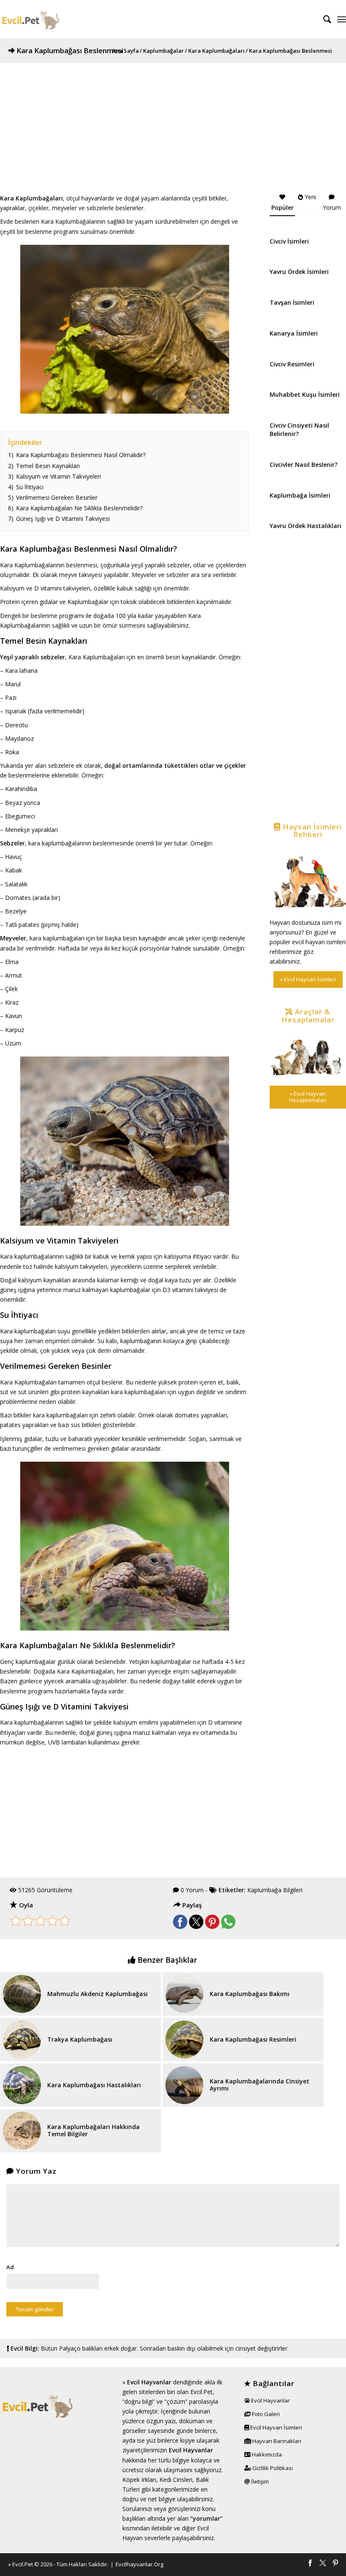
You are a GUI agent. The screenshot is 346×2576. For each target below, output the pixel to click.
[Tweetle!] (196, 1927)
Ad (10, 2267)
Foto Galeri (265, 2414)
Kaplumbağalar (164, 51)
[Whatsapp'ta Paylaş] (228, 1927)
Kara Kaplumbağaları (216, 51)
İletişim (259, 2481)
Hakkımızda (266, 2454)
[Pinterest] (335, 2564)
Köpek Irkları (139, 2480)
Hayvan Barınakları (276, 2441)
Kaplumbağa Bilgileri (275, 1890)
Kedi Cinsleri (176, 2480)
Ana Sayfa (125, 51)
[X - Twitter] (323, 2564)
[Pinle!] (212, 1927)
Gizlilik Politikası (272, 2468)
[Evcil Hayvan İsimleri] (308, 879)
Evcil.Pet (23, 2564)
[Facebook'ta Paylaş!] (180, 1927)
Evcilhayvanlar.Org (139, 2564)
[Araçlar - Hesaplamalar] (308, 1055)
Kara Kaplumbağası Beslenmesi (70, 50)
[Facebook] (310, 2564)
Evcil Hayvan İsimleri (276, 2427)
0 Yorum (192, 1890)
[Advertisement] (173, 122)
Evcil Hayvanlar (149, 2382)
